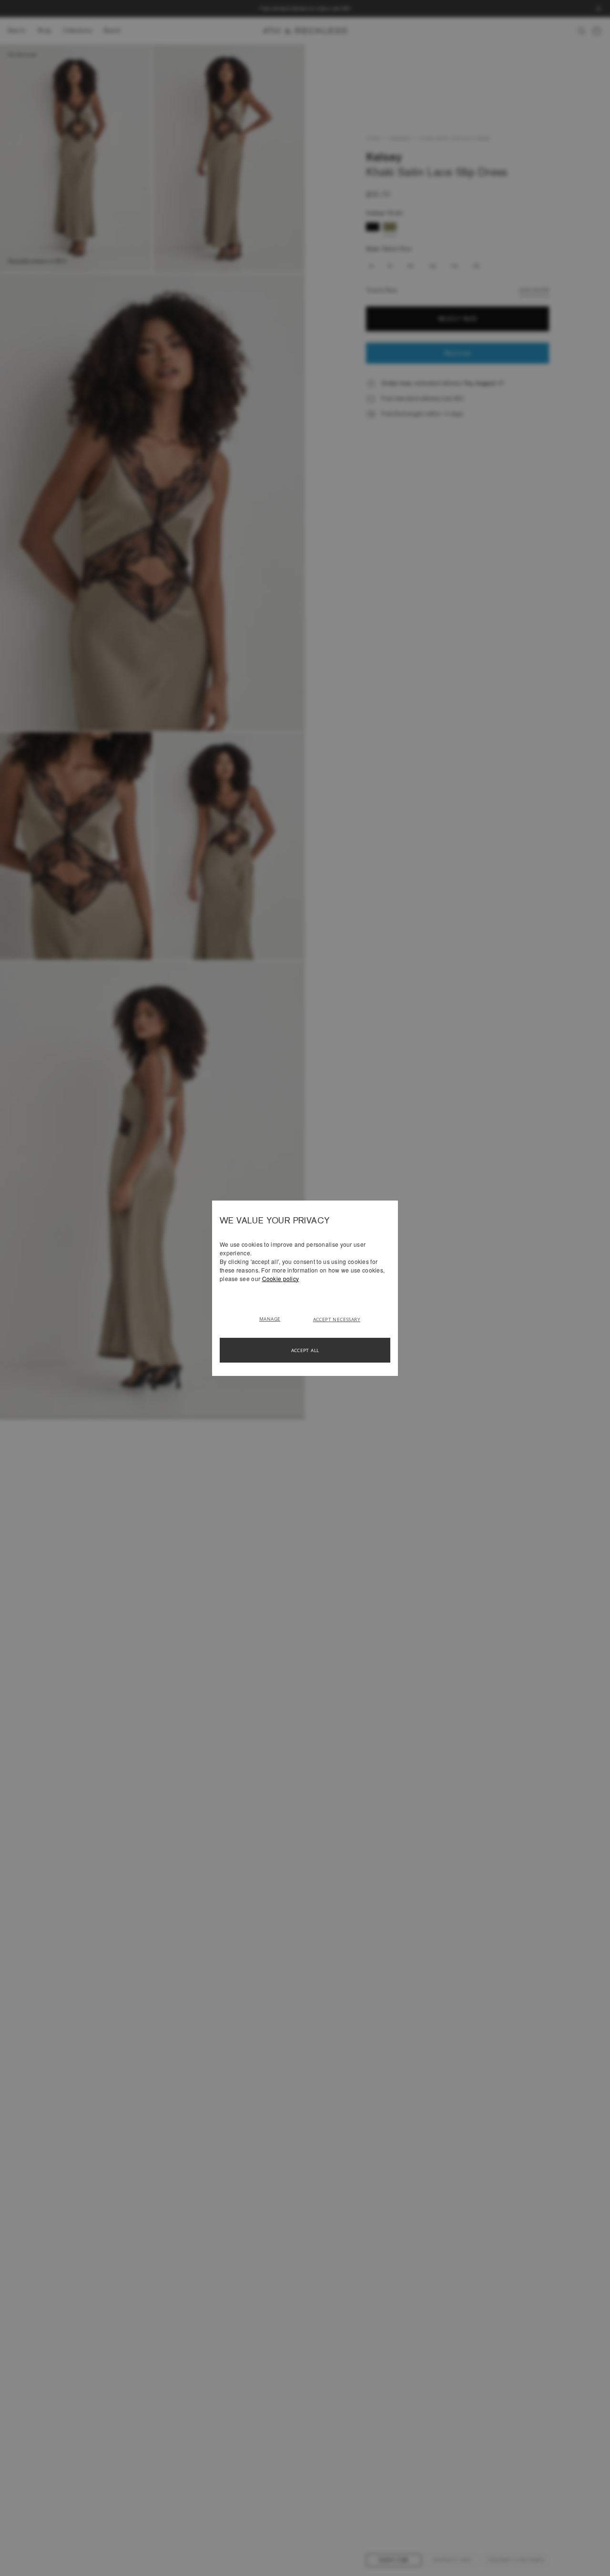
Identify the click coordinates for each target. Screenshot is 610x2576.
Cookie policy (281, 1278)
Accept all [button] (305, 1350)
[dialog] (305, 1288)
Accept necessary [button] (337, 1319)
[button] (273, 1318)
